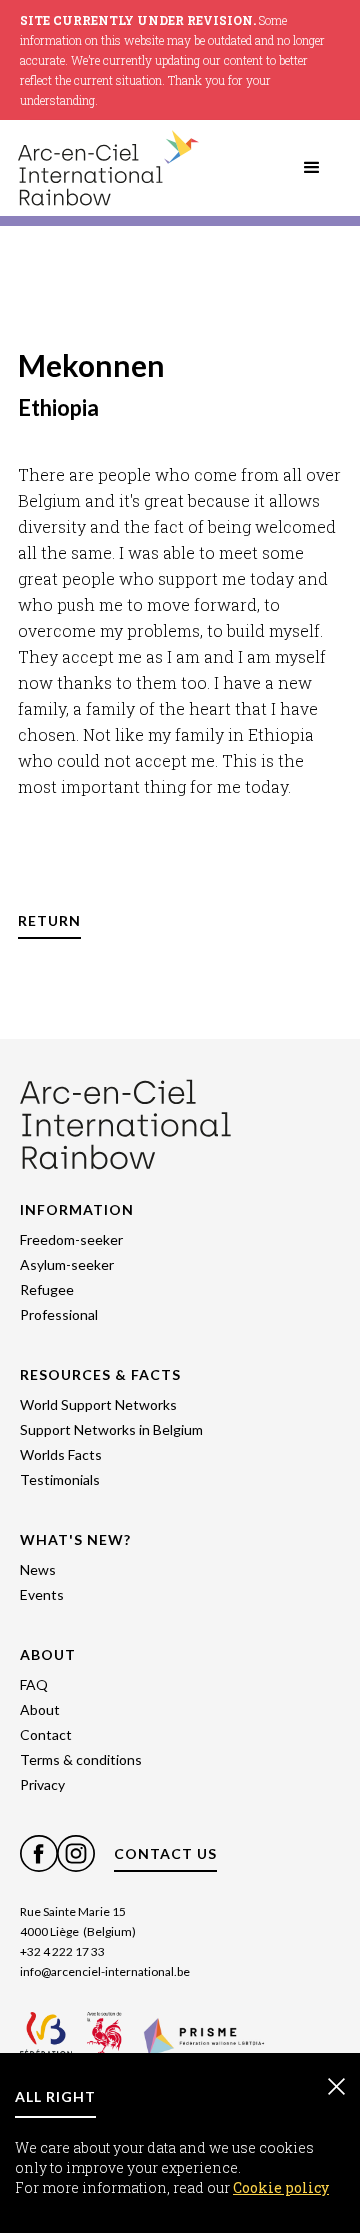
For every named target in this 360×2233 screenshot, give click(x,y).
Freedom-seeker (71, 1239)
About (40, 1709)
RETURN (49, 920)
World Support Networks (98, 1404)
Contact (46, 1734)
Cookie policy (281, 2187)
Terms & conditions (81, 1759)
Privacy (42, 1784)
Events (42, 1594)
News (38, 1569)
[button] (312, 168)
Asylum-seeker (67, 1264)
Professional (59, 1314)
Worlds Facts (61, 1454)
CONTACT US (165, 1853)
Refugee (47, 1289)
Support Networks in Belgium (111, 1429)
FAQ (34, 1684)
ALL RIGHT (55, 2096)
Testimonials (60, 1479)
